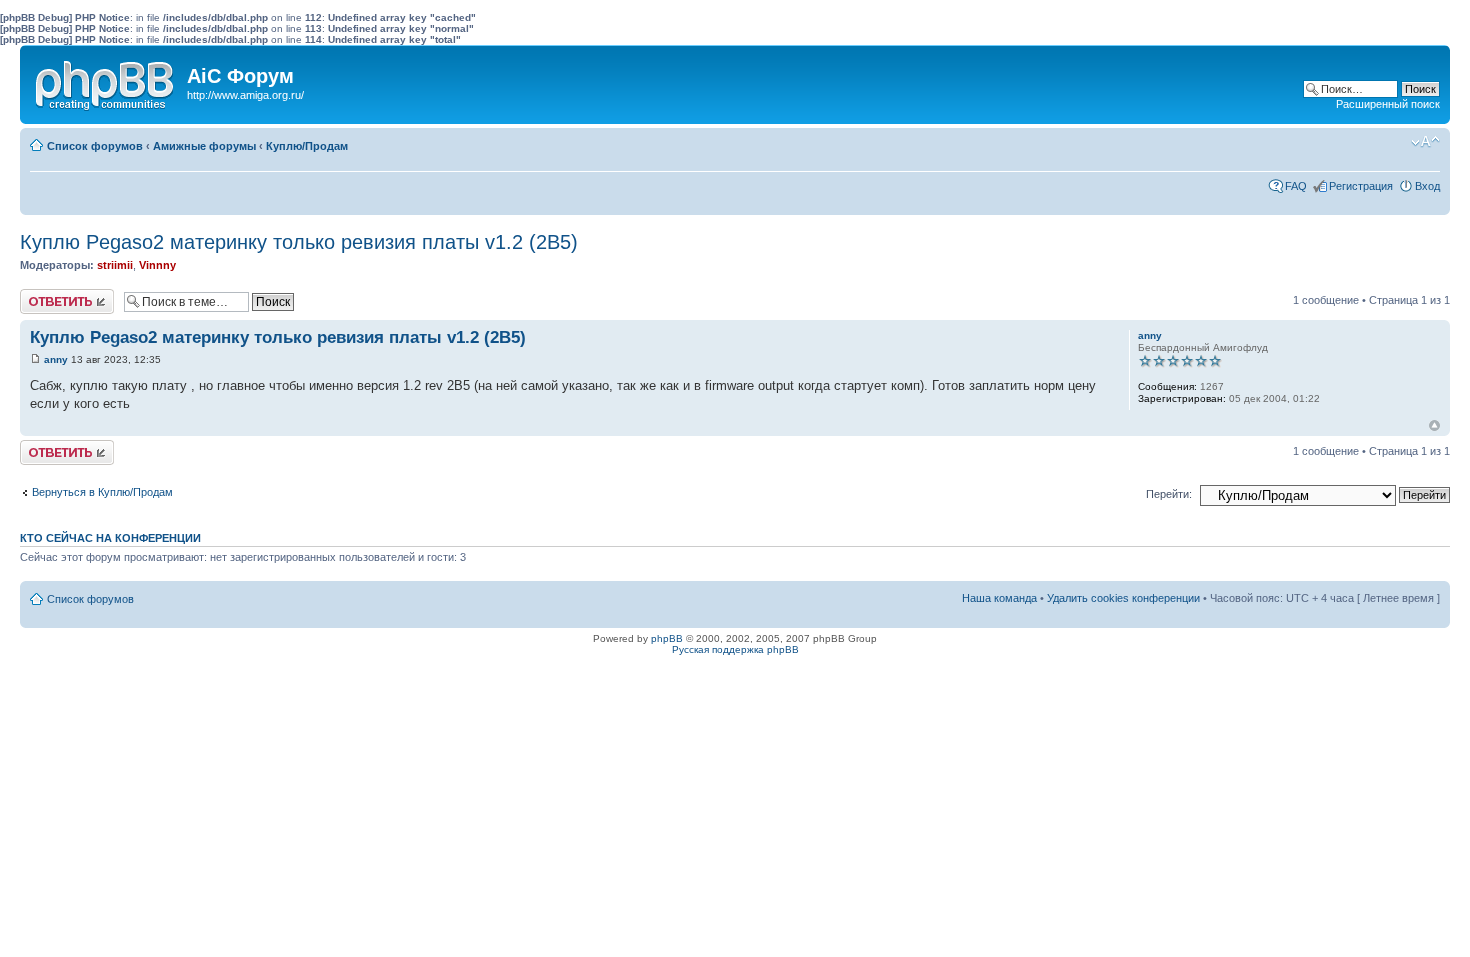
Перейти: (1169, 494)
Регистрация (1361, 186)
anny (56, 359)
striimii (115, 265)
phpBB (667, 638)
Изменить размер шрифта (1425, 142)
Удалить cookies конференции (1123, 598)
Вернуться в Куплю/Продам (102, 492)
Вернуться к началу (1434, 425)
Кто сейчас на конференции (110, 538)
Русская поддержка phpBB (735, 649)
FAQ (1296, 186)
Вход (1427, 186)
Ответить (44, 295)
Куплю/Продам (307, 146)
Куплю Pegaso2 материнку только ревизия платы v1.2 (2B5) (299, 242)
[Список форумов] (106, 81)
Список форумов (95, 146)
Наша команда (999, 598)
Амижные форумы (204, 146)
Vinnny (157, 265)
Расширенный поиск (1388, 104)
